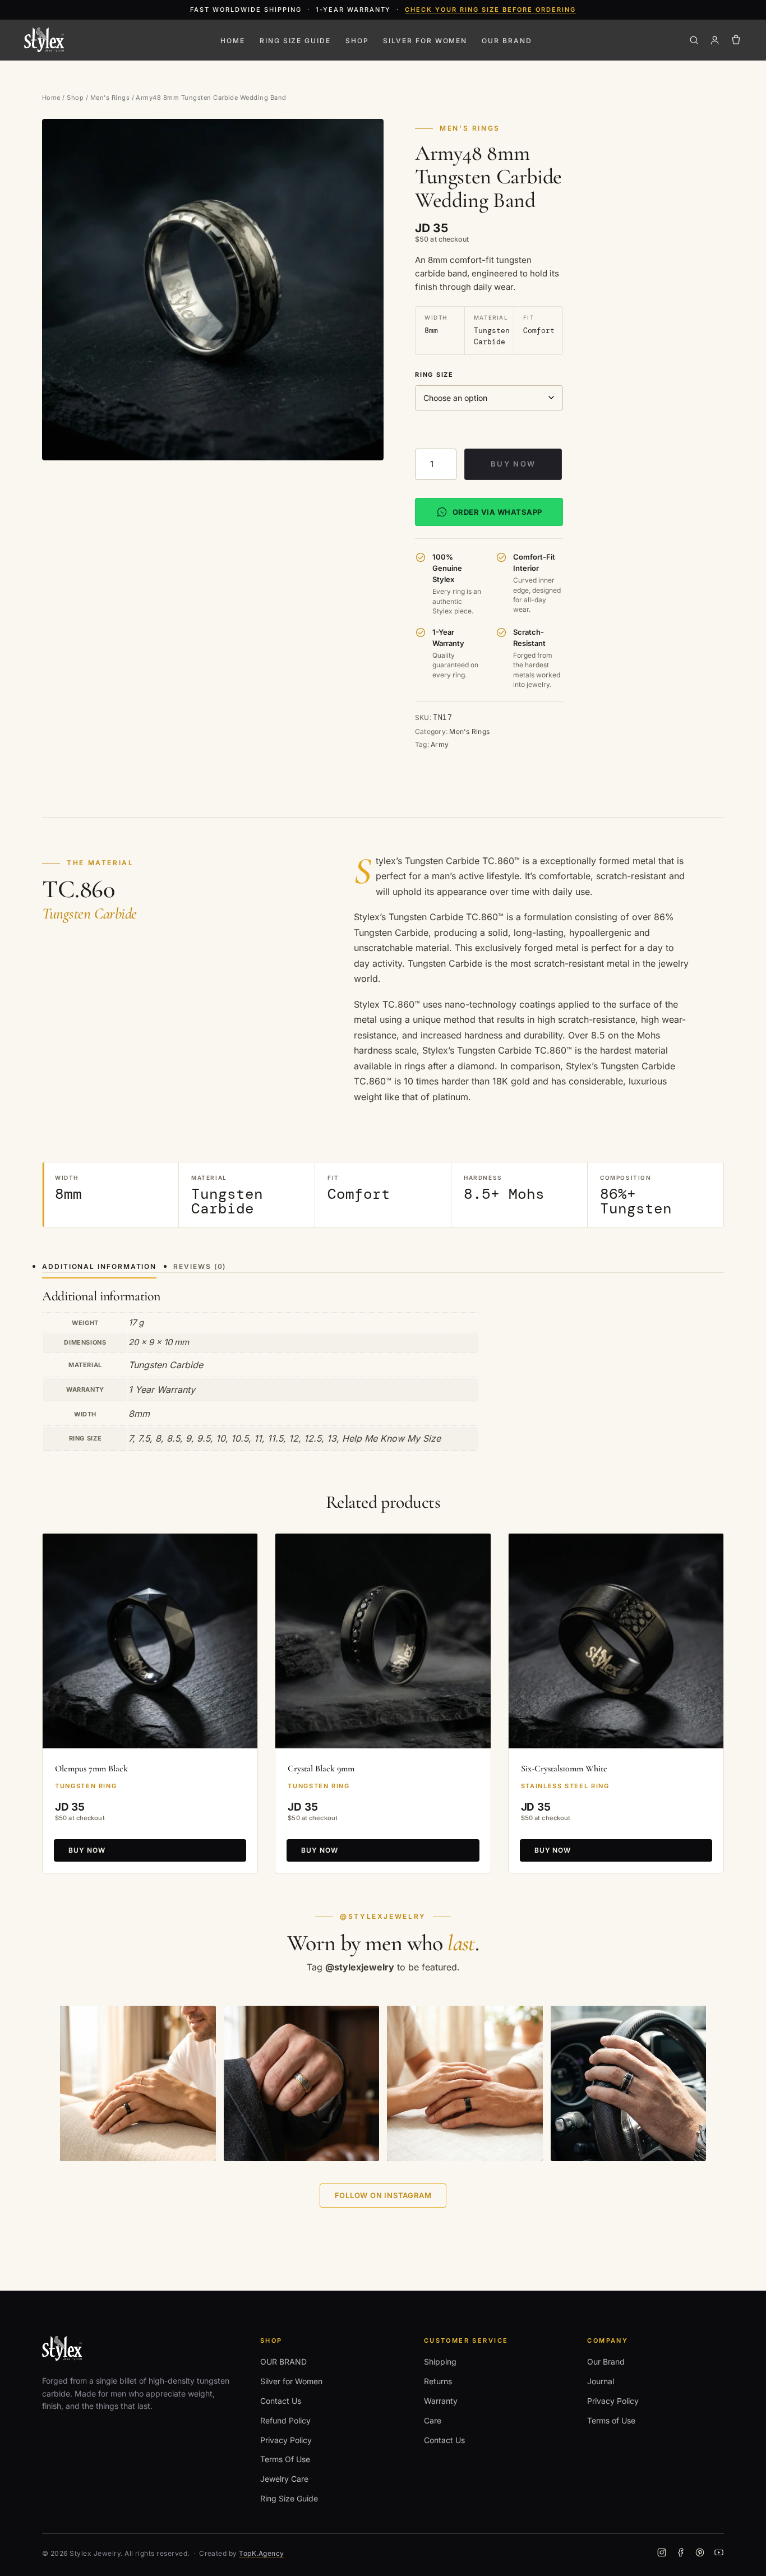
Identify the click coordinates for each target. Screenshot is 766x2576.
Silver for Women (425, 41)
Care (433, 2420)
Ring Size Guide (295, 41)
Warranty (441, 2401)
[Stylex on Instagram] (138, 2084)
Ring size (434, 375)
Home (233, 41)
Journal (601, 2381)
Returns (438, 2381)
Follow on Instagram (383, 2195)
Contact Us (281, 2401)
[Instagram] (662, 2554)
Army (440, 744)
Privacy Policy (286, 2440)
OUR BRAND (507, 41)
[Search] (694, 40)
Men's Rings (110, 98)
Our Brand (606, 2362)
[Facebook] (681, 2554)
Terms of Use (611, 2420)
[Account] (715, 40)
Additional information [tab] (99, 1266)
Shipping (440, 2362)
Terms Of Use (285, 2459)
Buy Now (513, 464)
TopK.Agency (261, 2553)
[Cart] (736, 40)
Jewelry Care (284, 2479)
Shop (357, 41)
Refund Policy (285, 2420)
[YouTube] (719, 2554)
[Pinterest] (700, 2554)
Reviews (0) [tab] (200, 1266)
